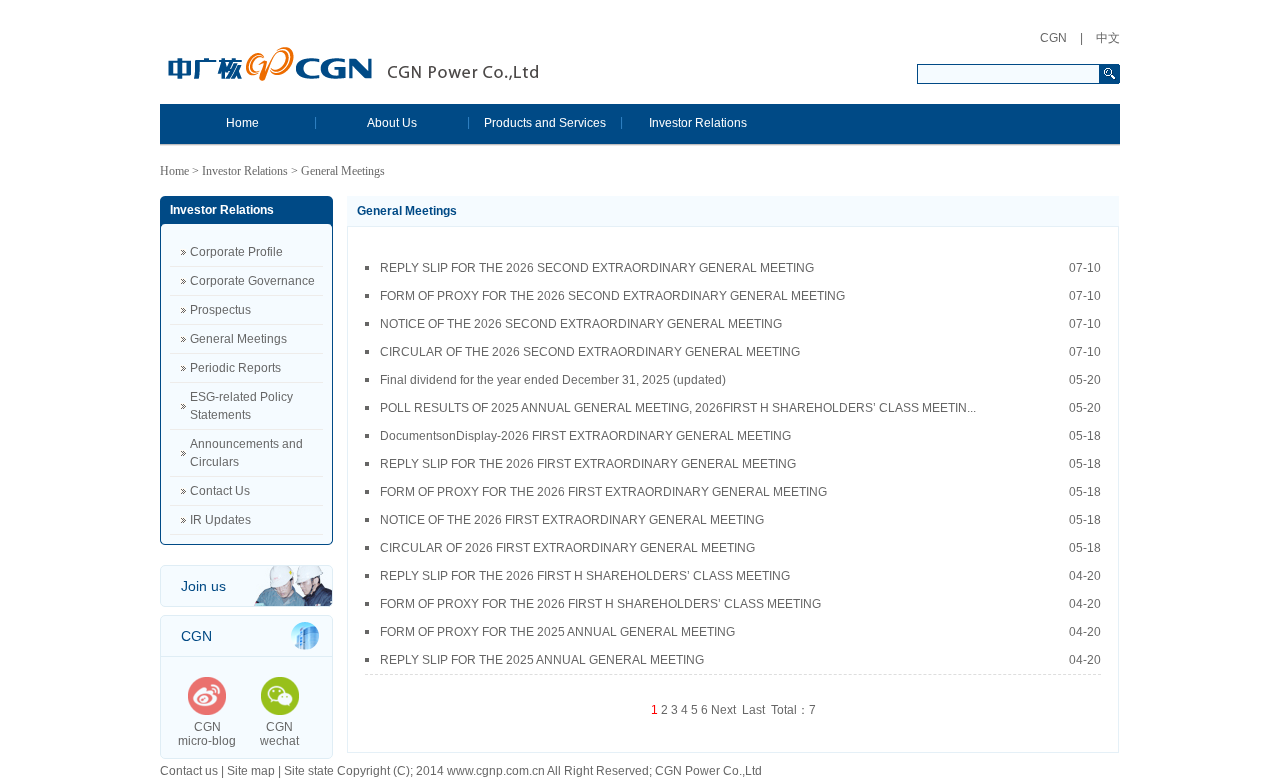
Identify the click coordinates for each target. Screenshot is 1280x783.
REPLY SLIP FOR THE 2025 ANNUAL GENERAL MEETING (740, 660)
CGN (1053, 38)
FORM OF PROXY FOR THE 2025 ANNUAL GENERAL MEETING (740, 632)
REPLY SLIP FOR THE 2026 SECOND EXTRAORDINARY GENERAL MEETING (740, 268)
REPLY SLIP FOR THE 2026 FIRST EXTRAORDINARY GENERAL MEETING (740, 464)
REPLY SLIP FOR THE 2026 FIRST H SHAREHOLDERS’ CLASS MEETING (740, 576)
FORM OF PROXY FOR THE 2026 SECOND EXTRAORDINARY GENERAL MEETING (740, 296)
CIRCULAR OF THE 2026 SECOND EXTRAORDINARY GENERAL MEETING (740, 352)
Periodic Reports (235, 368)
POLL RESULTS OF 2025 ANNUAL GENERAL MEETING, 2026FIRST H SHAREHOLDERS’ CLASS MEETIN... (740, 408)
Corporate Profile (236, 252)
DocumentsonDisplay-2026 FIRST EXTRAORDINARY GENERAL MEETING (740, 436)
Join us (203, 586)
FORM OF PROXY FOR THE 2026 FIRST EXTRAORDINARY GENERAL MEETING (740, 492)
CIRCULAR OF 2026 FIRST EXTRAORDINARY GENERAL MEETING (740, 548)
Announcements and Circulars (246, 453)
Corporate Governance (252, 281)
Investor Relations (698, 123)
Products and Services (545, 123)
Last (753, 710)
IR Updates (220, 520)
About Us (392, 123)
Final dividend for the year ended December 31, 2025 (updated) (740, 380)
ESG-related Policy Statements (241, 406)
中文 (1108, 38)
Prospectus (220, 310)
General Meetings (238, 339)
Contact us (189, 771)
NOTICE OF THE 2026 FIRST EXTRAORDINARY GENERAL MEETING (740, 520)
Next (723, 710)
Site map (251, 771)
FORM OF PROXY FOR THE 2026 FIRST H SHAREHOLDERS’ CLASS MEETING (740, 604)
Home (242, 123)
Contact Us (220, 491)
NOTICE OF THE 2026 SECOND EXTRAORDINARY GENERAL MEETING (740, 324)
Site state (309, 771)
